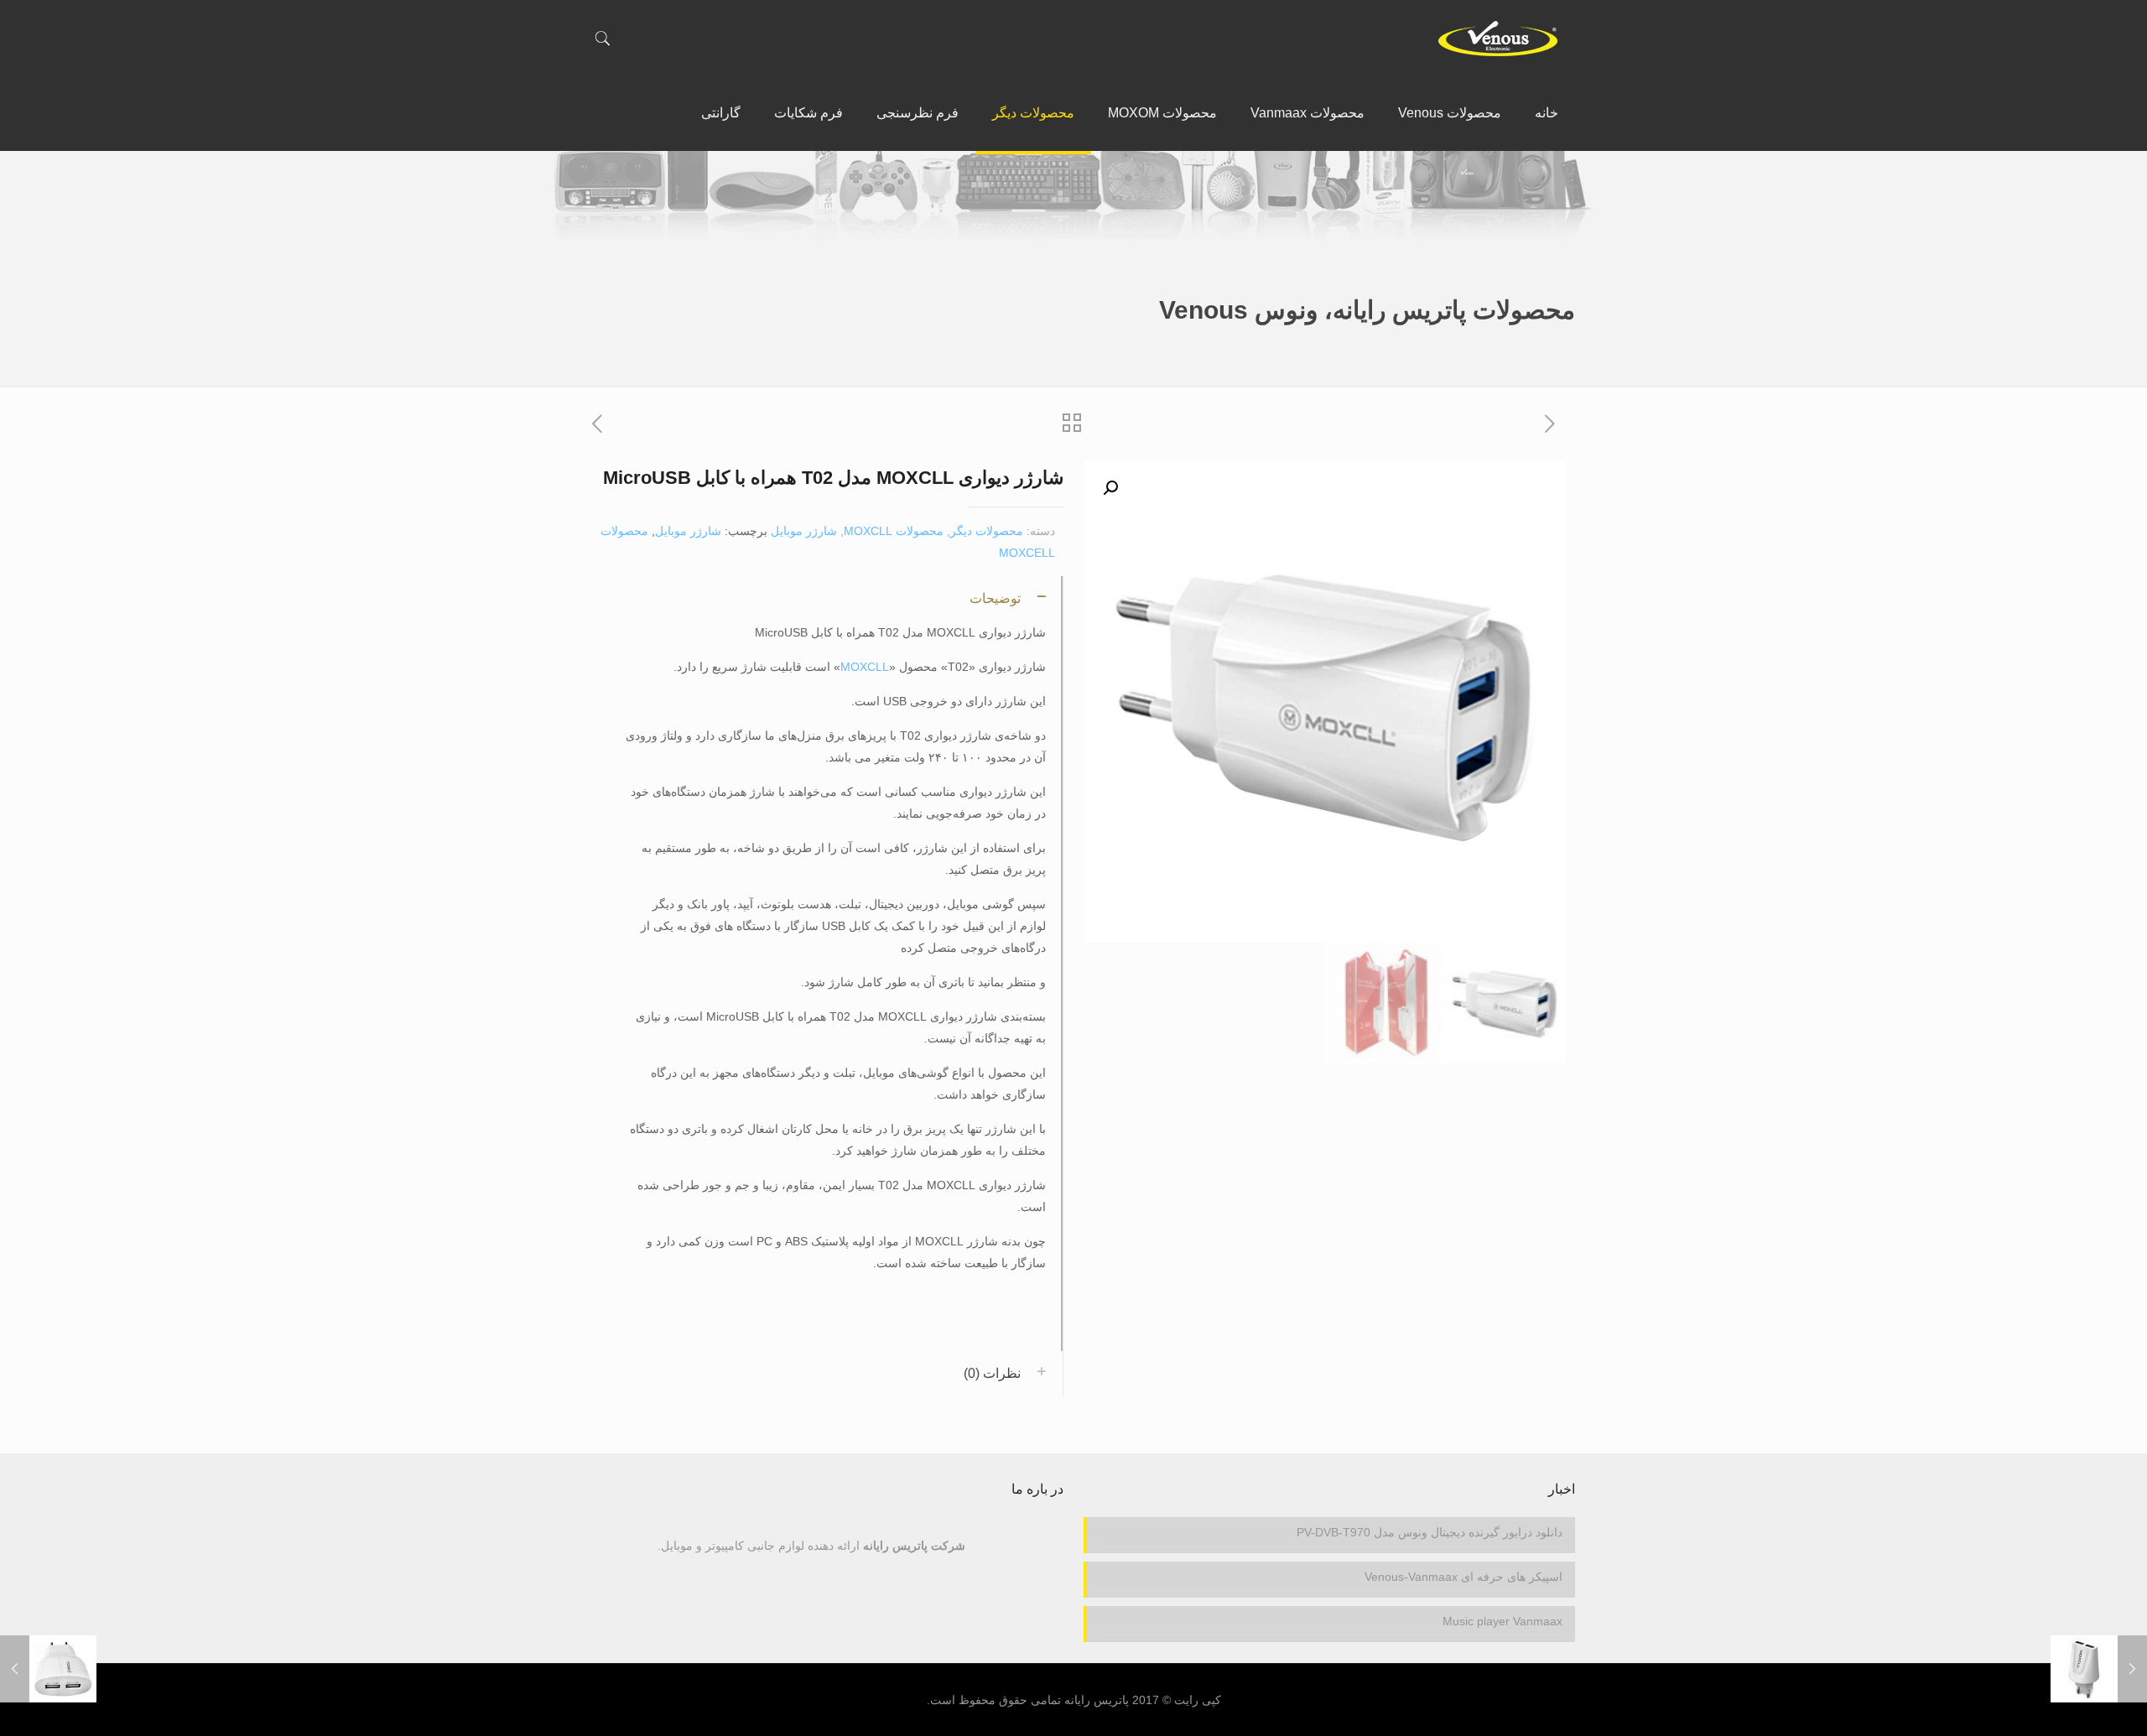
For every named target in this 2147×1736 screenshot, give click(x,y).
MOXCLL (865, 667)
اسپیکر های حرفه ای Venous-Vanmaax (1463, 1577)
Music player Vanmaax (1502, 1621)
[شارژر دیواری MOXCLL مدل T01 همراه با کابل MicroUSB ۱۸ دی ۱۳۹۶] (2099, 1669)
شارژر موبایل (804, 531)
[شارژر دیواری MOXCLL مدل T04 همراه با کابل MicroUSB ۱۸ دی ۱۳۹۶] (48, 1669)
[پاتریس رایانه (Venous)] (1497, 38)
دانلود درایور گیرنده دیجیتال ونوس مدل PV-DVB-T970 (1430, 1532)
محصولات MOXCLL (894, 531)
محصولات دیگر (987, 531)
